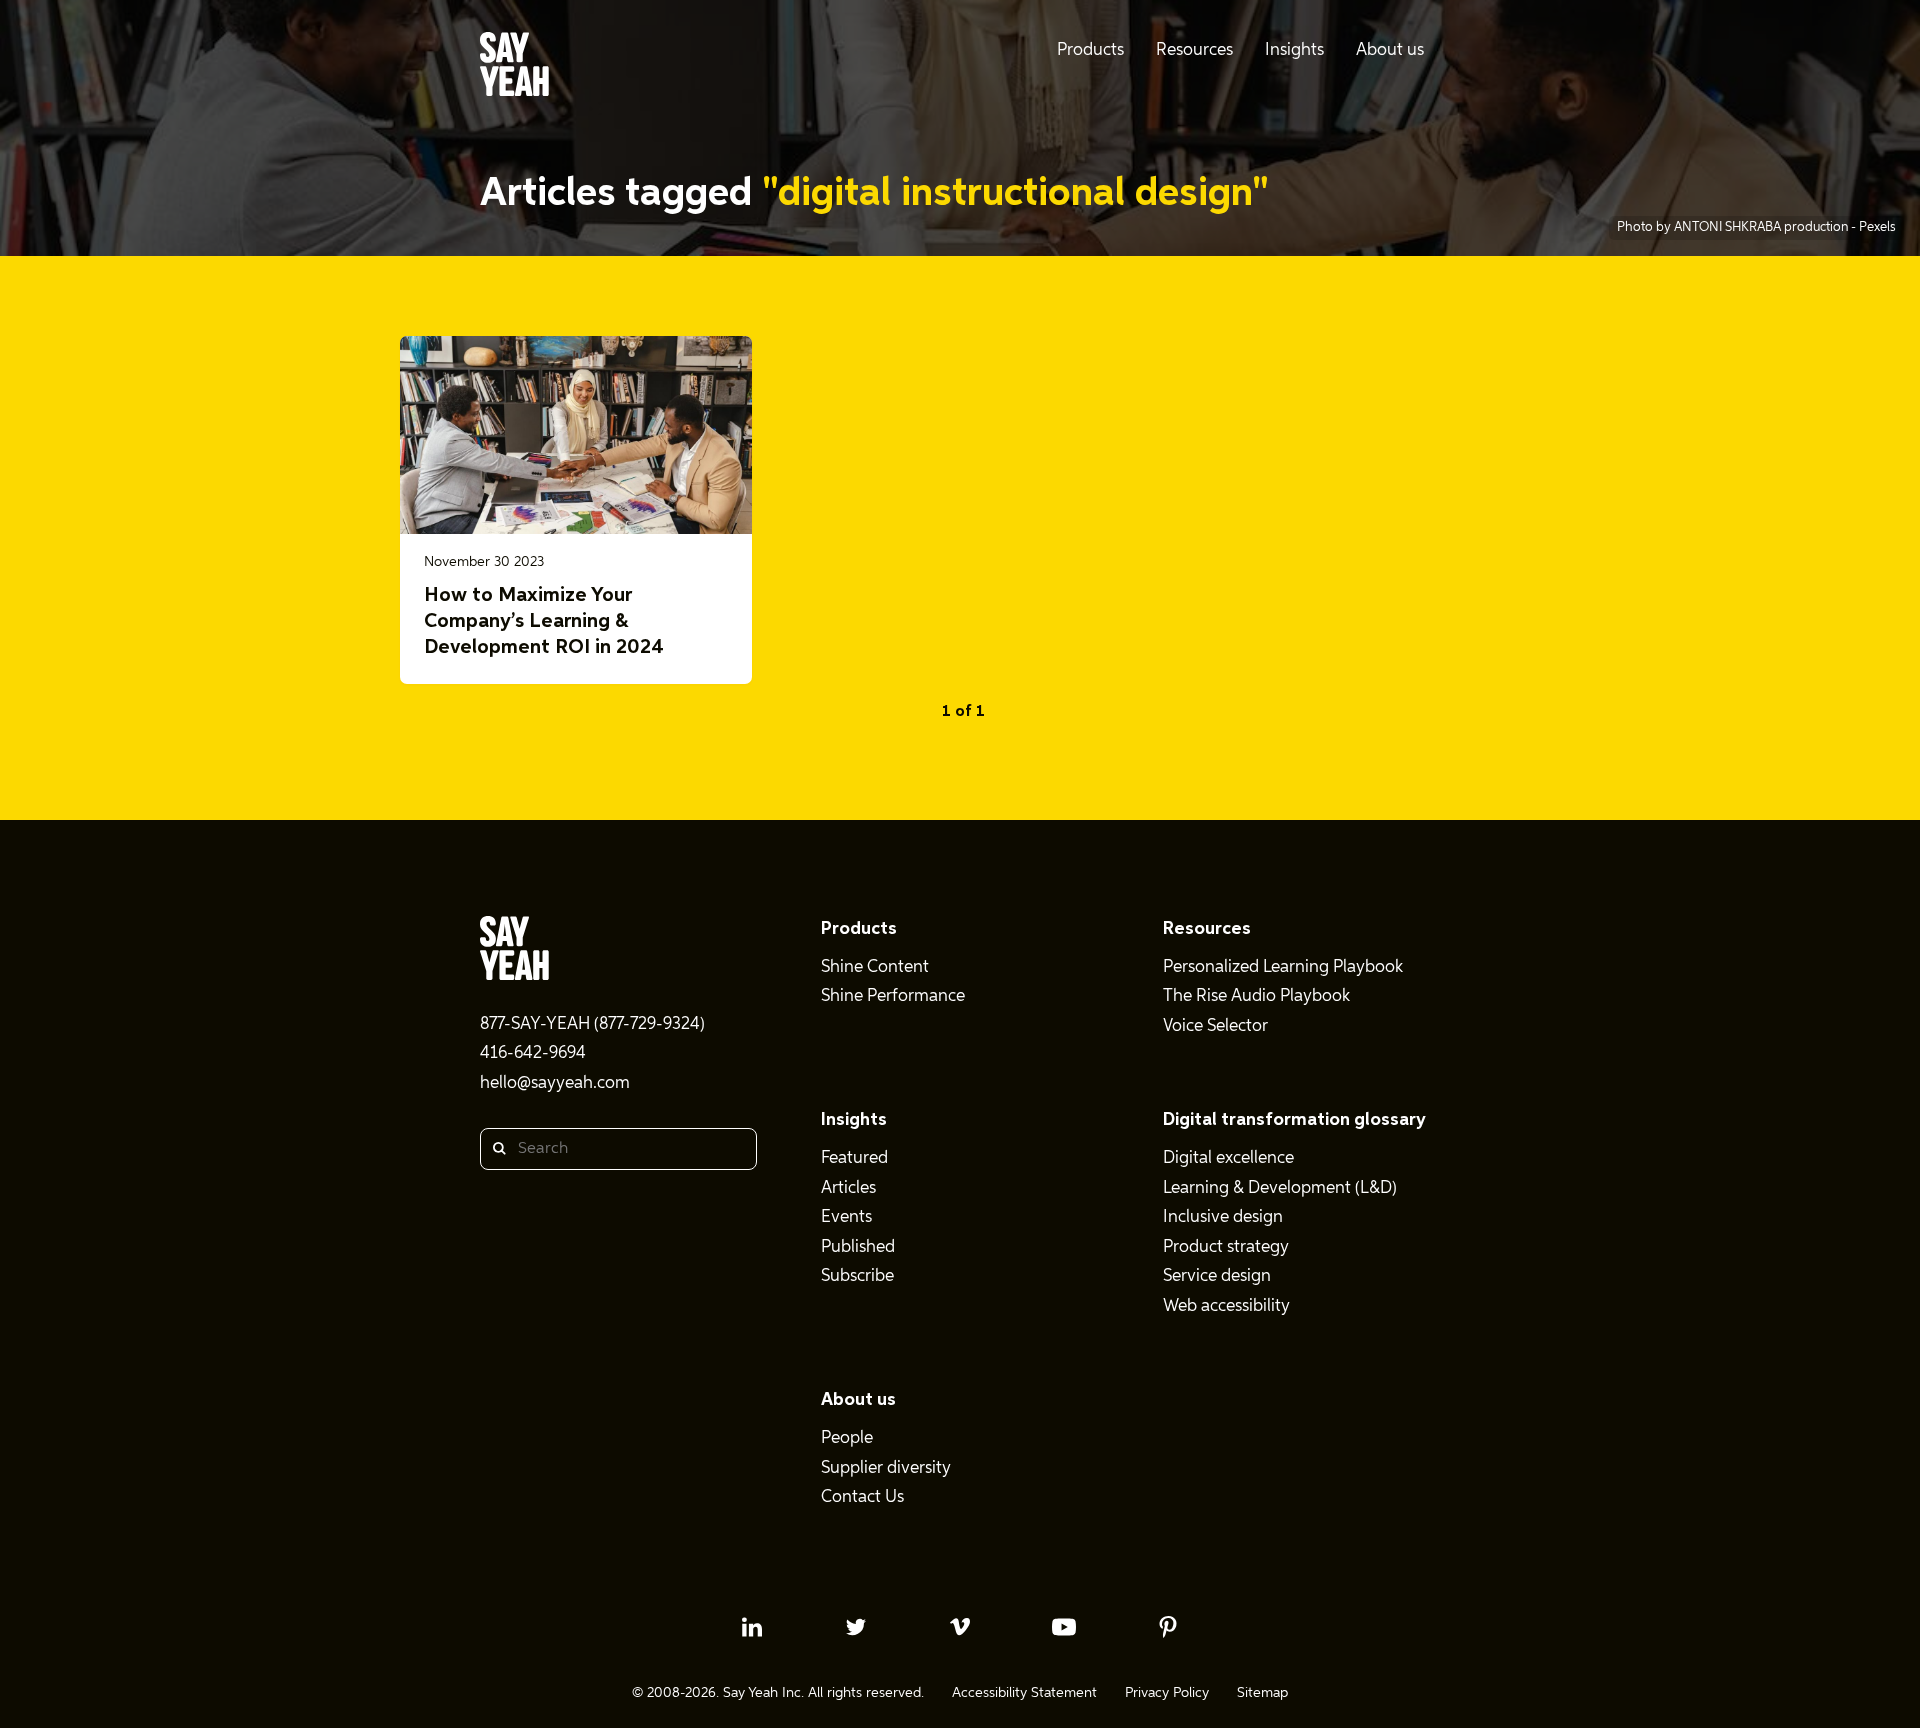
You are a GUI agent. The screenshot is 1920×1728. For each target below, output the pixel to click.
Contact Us (862, 1497)
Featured (854, 1158)
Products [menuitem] (1090, 50)
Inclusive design (1223, 1217)
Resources (1207, 929)
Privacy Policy (1167, 1693)
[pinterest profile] (1168, 1627)
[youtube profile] (1064, 1627)
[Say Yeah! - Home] (514, 68)
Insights (854, 1120)
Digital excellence (1228, 1158)
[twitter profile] (856, 1627)
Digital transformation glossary (1294, 1120)
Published (858, 1247)
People (847, 1438)
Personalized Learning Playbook (1283, 967)
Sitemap (1262, 1693)
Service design (1217, 1276)
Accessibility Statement (1024, 1693)
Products (859, 929)
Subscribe (857, 1276)
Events (846, 1217)
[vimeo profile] (960, 1627)
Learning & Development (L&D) (1280, 1188)
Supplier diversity (886, 1468)
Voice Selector (1215, 1026)
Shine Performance (893, 996)
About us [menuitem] (1390, 50)
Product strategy (1226, 1247)
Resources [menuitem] (1194, 50)
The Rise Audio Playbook (1256, 996)
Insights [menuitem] (1294, 50)
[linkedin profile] (752, 1627)
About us (858, 1400)
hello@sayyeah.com (555, 1083)
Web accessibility (1226, 1306)
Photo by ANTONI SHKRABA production (1734, 227)
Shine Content (875, 967)
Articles (848, 1188)
